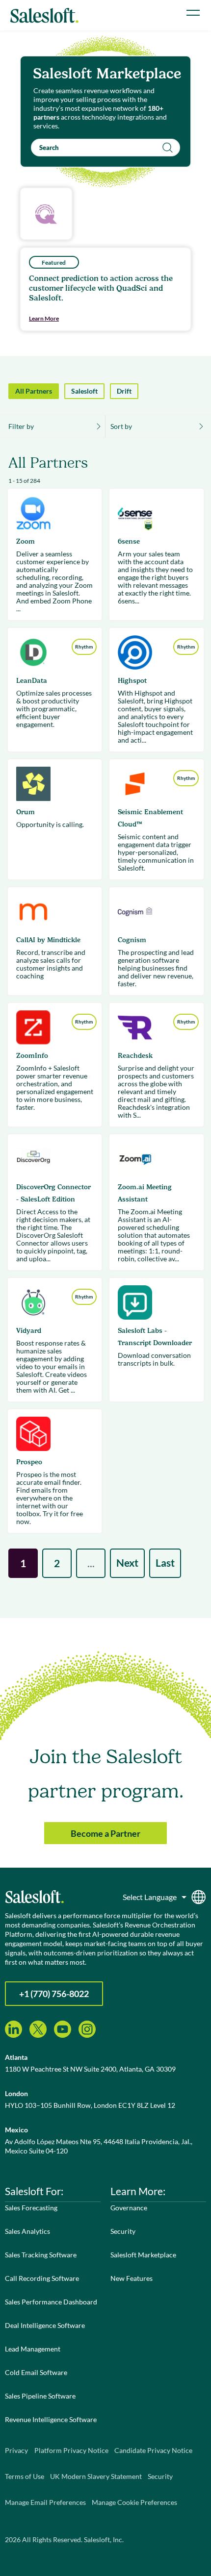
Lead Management (33, 2349)
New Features (132, 2278)
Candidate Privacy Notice (153, 2450)
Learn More (44, 318)
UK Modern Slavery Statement (96, 2476)
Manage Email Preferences (45, 2502)
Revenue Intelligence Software (51, 2419)
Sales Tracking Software (41, 2255)
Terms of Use (25, 2476)
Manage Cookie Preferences (134, 2502)
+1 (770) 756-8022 (54, 1994)
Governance (129, 2208)
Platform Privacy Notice (71, 2450)
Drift (124, 391)
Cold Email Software (36, 2372)
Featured (54, 263)
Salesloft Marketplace (143, 2255)
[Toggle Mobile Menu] (193, 13)
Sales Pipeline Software (40, 2396)
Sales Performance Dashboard (51, 2302)
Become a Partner (105, 1833)
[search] (105, 148)
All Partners (34, 391)
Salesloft (84, 391)
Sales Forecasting (31, 2208)
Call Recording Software (42, 2278)
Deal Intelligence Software (45, 2325)
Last (165, 1563)
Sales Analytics (27, 2231)
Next (127, 1563)
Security (123, 2231)
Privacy (16, 2450)
